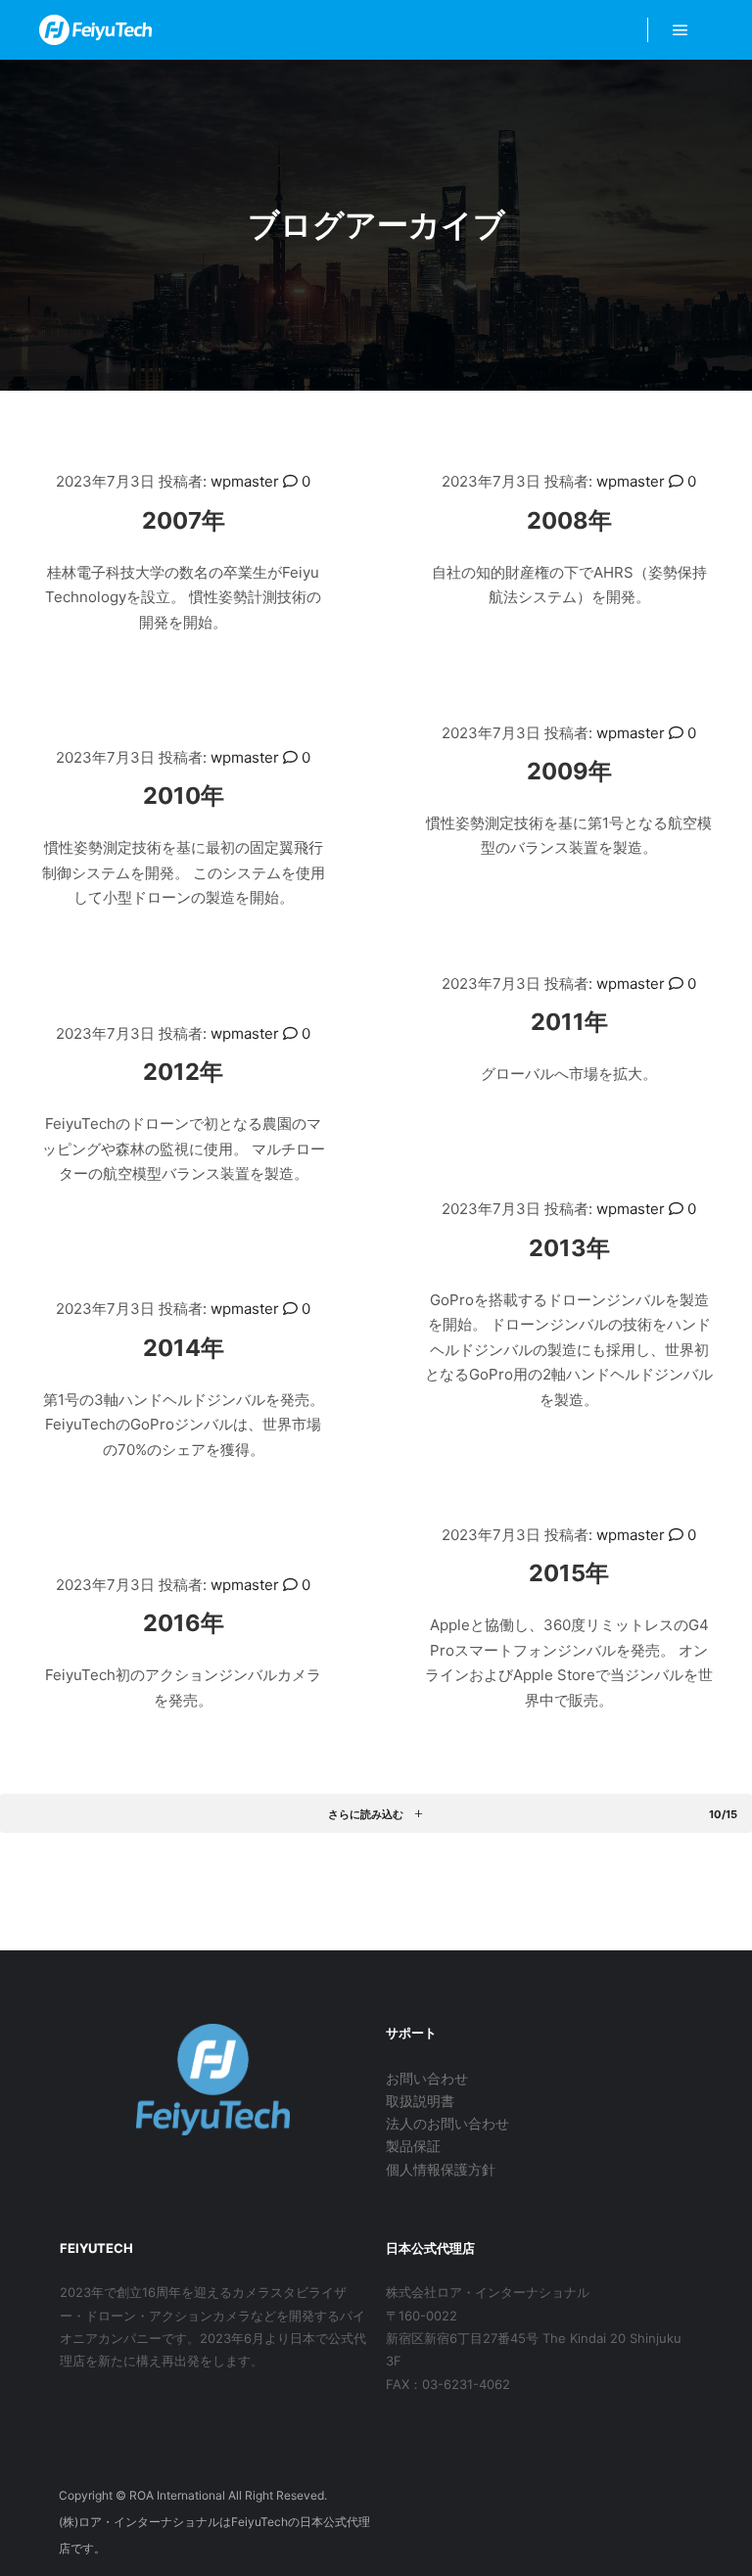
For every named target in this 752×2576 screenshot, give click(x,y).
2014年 (184, 1348)
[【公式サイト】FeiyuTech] (95, 30)
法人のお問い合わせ (447, 2123)
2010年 (184, 796)
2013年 (569, 1248)
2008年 (569, 520)
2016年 (184, 1623)
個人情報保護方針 (441, 2169)
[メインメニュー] (681, 30)
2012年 (183, 1072)
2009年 (569, 771)
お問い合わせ (427, 2078)
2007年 (184, 520)
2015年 (569, 1573)
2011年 (569, 1022)
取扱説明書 (420, 2101)
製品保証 (413, 2146)
